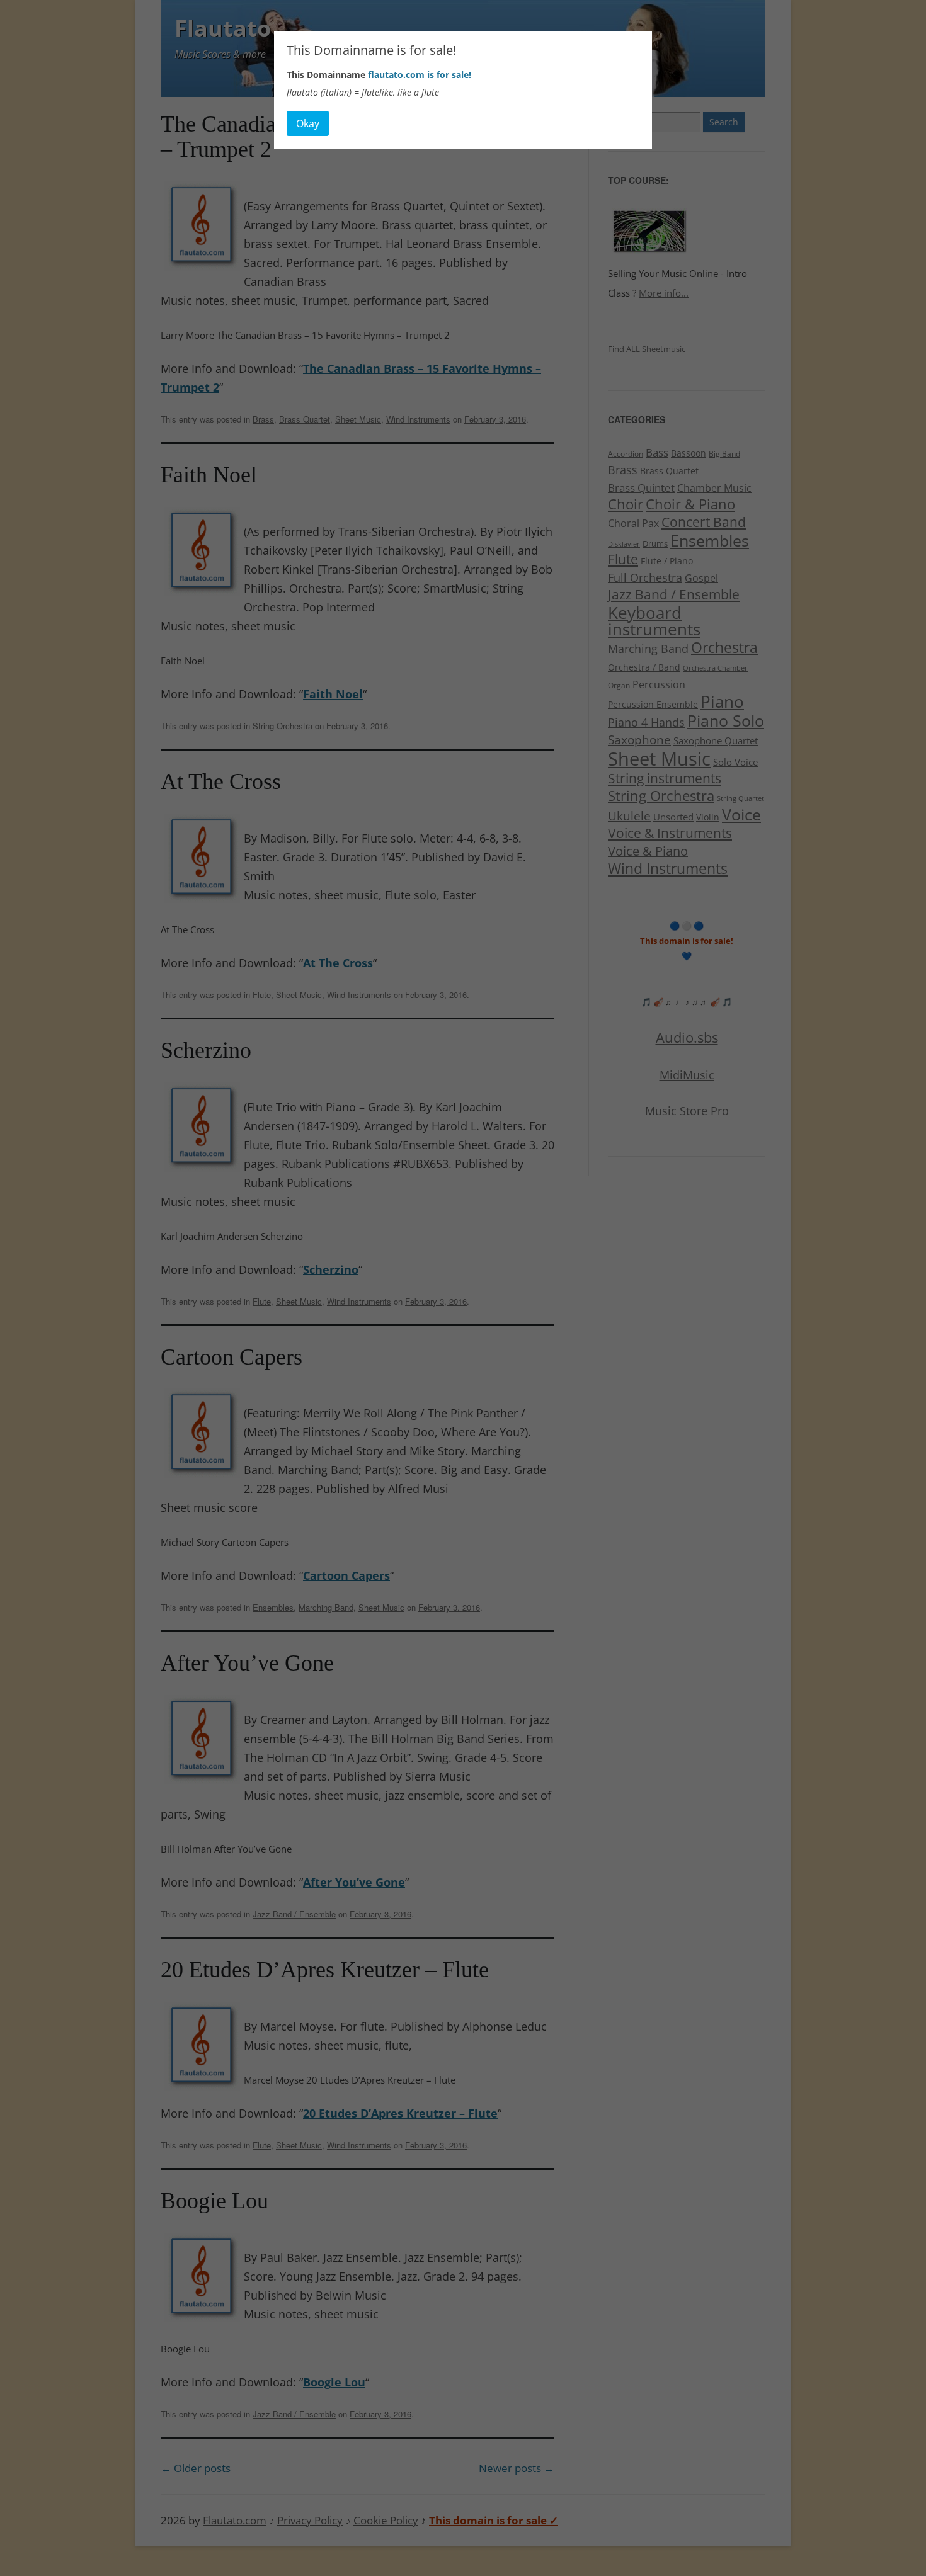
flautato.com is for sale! (420, 75)
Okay (308, 123)
